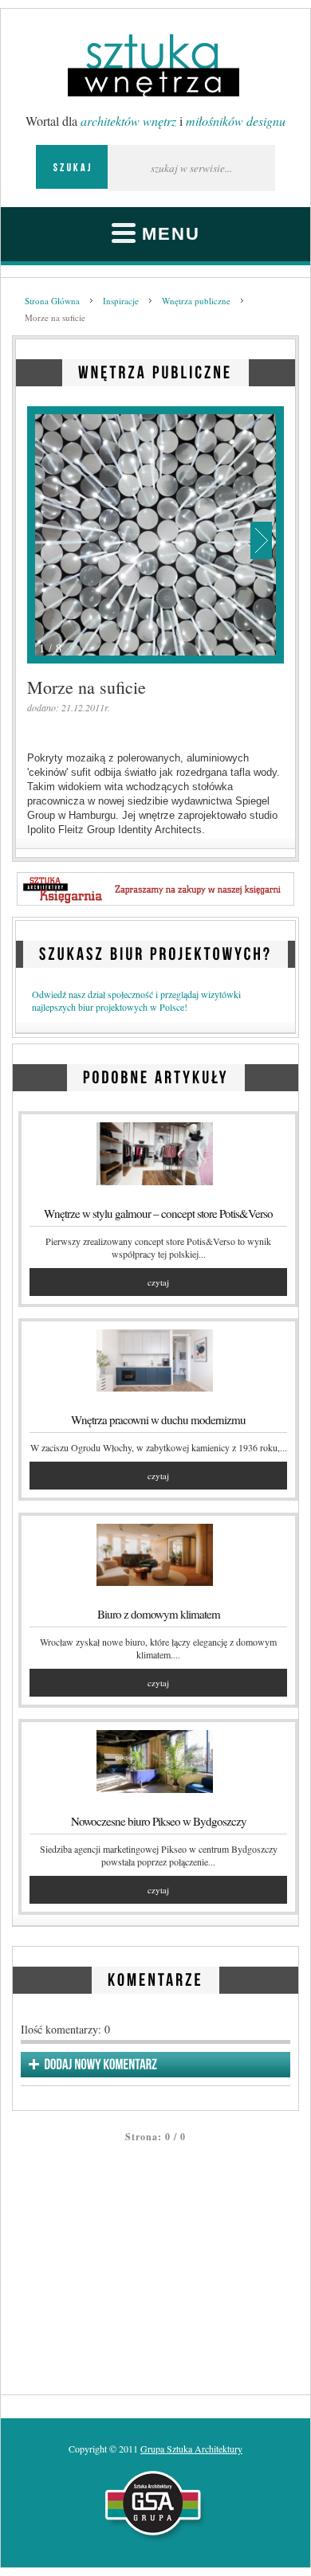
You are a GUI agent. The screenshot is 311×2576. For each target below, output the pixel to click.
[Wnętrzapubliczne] (155, 370)
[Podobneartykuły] (156, 1075)
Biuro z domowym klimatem (159, 1614)
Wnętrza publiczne (196, 301)
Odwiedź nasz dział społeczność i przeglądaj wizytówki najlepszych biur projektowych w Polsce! (136, 1000)
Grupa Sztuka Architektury (191, 2449)
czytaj (158, 1282)
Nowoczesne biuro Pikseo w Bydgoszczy (159, 1821)
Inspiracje (121, 301)
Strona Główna (52, 301)
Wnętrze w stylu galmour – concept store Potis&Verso (158, 1213)
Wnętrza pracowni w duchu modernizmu (158, 1419)
